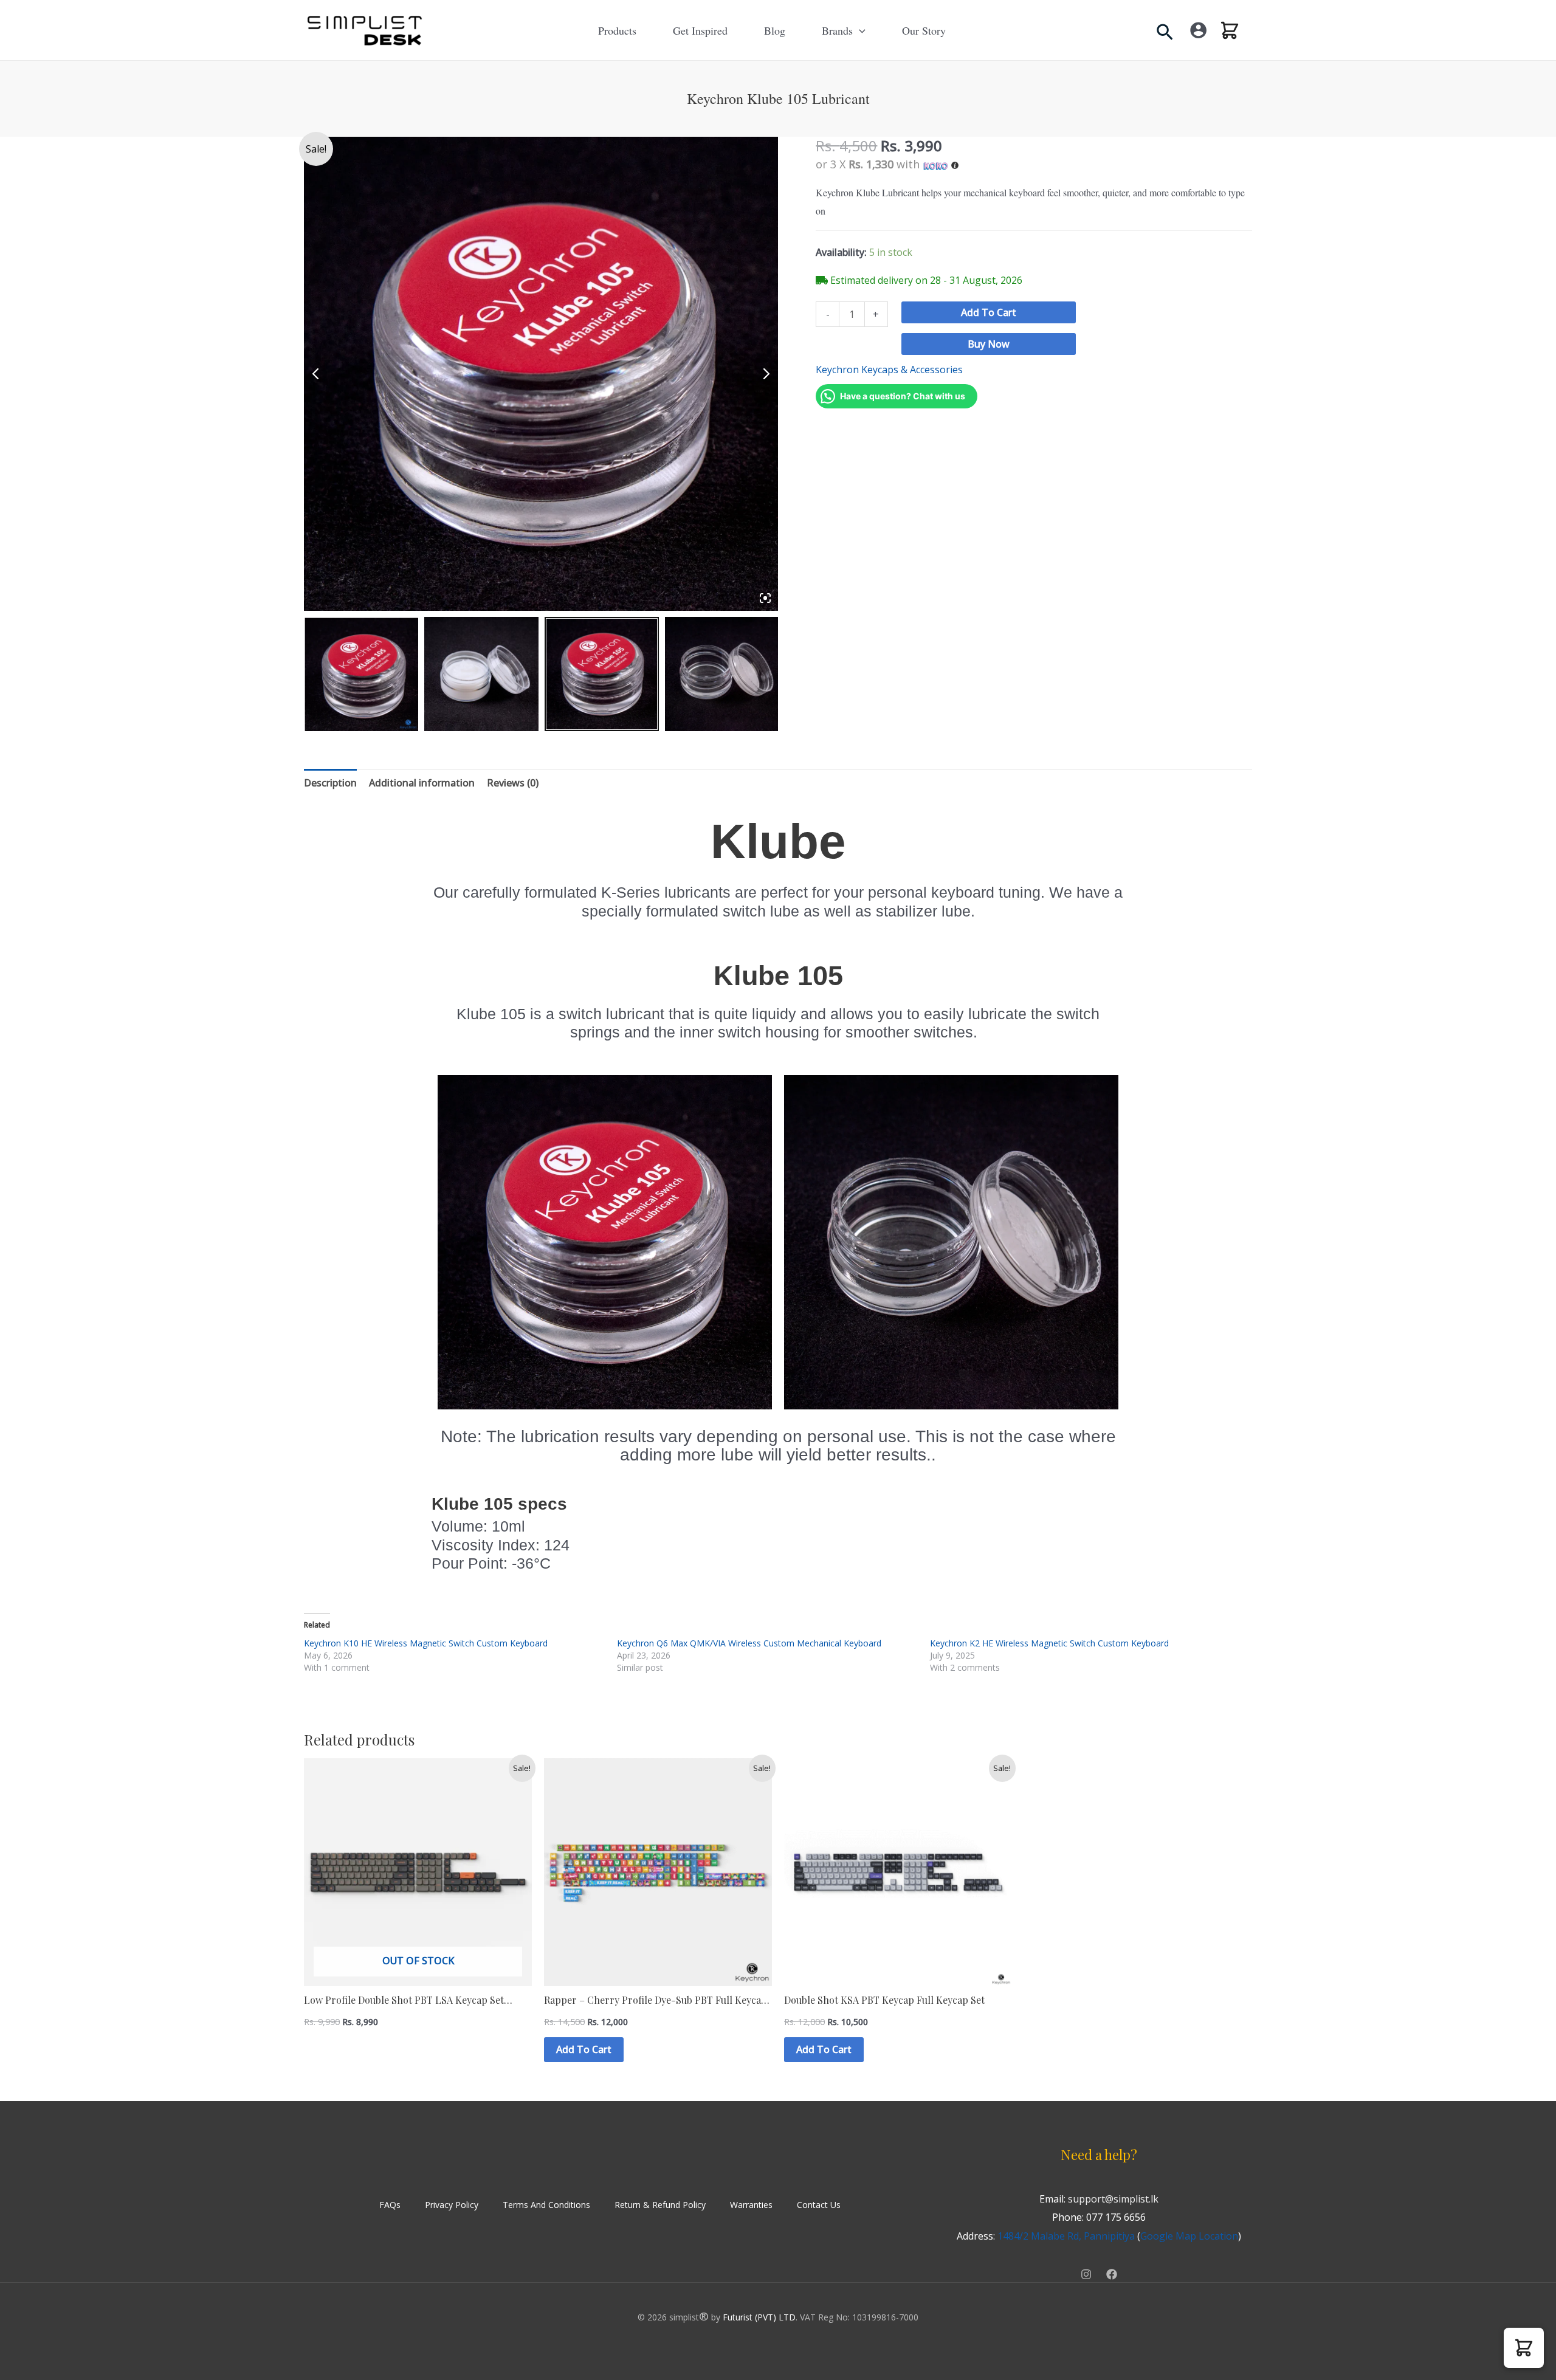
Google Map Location (1189, 2236)
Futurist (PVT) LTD (759, 2317)
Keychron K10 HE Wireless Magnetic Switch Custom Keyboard (426, 1643)
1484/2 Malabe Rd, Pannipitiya (1066, 2236)
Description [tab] (330, 783)
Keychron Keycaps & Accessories (889, 370)
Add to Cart (989, 312)
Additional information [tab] (422, 783)
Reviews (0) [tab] (513, 783)
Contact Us (819, 2205)
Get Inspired (700, 30)
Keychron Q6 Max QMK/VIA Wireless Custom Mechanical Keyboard (749, 1643)
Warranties (751, 2205)
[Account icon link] (1198, 30)
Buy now (989, 344)
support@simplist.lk (1113, 2199)
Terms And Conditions (546, 2205)
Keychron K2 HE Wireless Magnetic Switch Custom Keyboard (1049, 1643)
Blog (775, 30)
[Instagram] (1086, 2274)
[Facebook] (1112, 2274)
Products (617, 30)
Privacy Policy (452, 2205)
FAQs (390, 2205)
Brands (837, 30)
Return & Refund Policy (660, 2205)
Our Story (924, 30)
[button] (859, 30)
